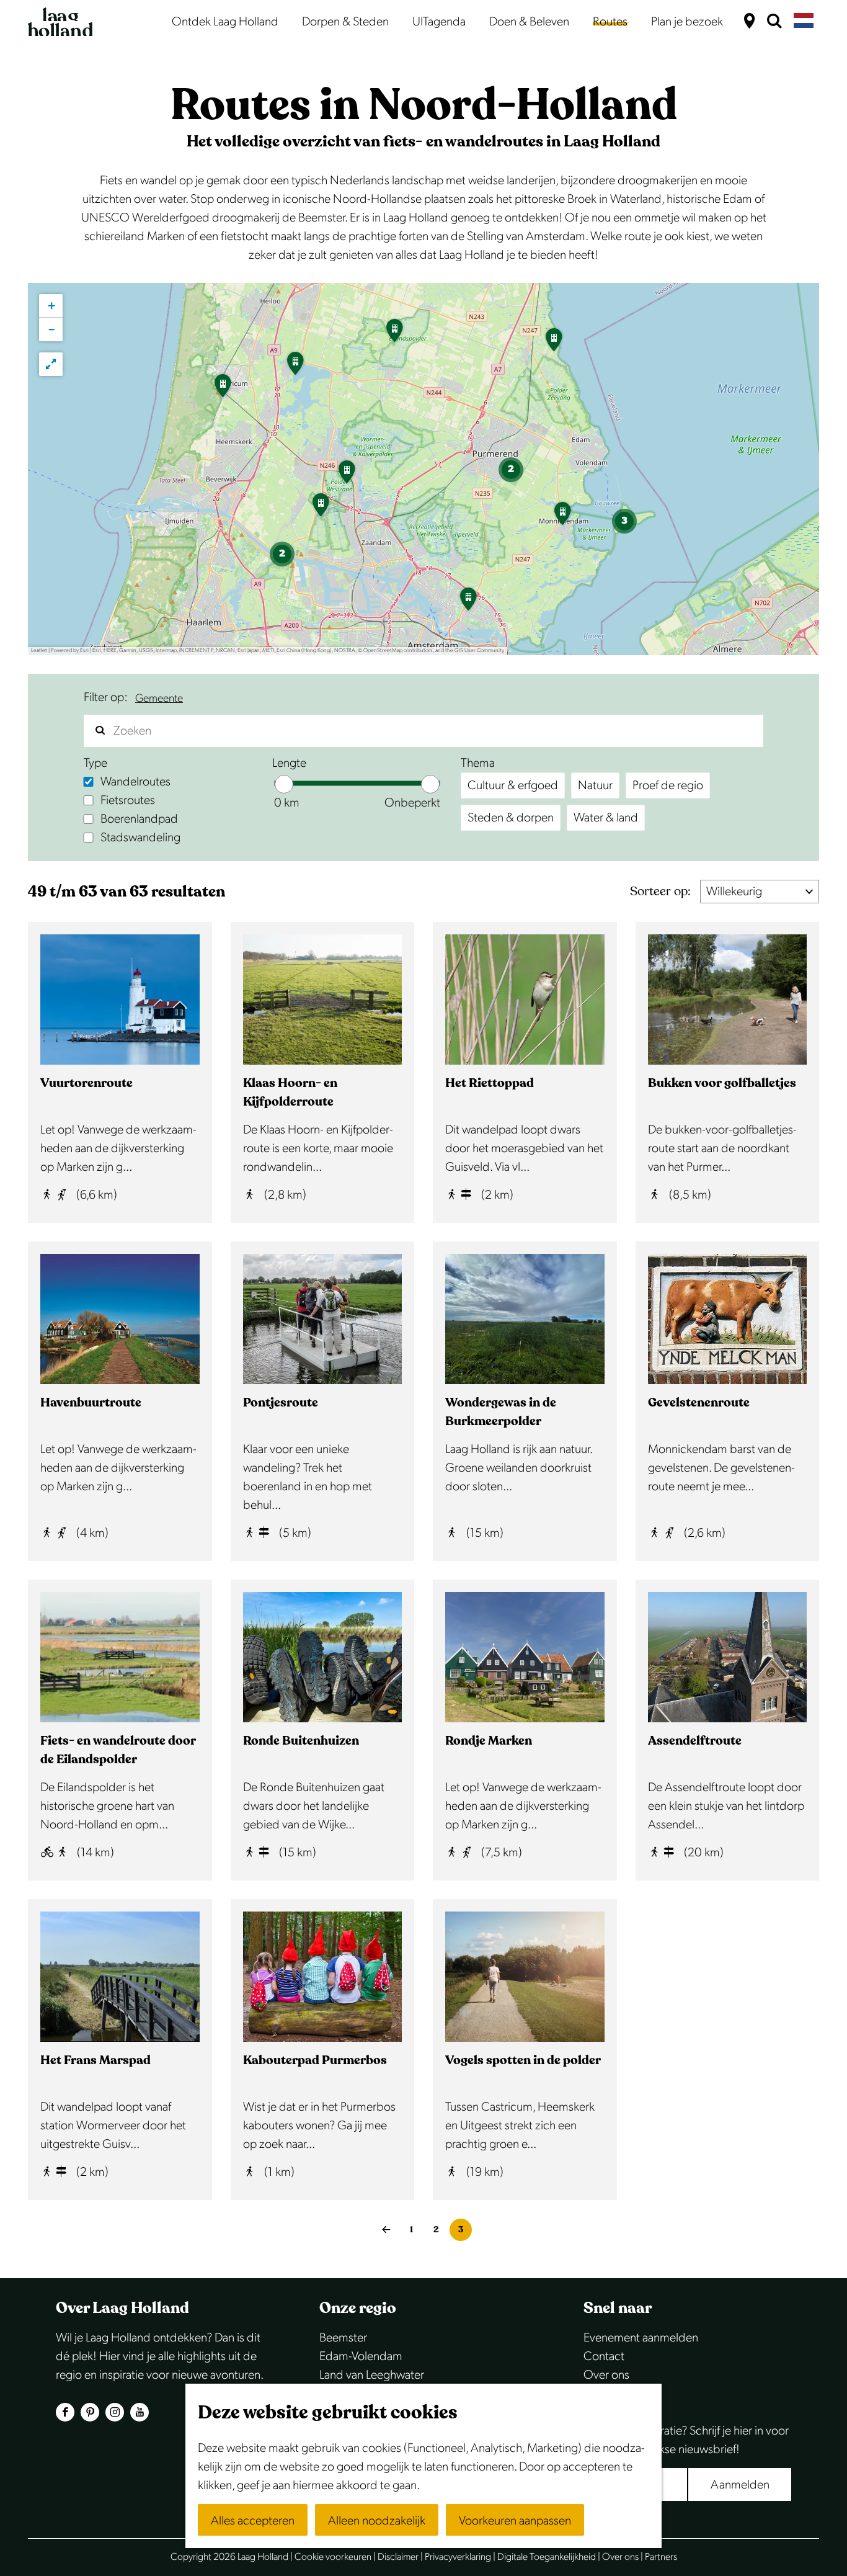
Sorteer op (660, 891)
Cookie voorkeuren (333, 2557)
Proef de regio (668, 785)
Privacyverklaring (458, 2557)
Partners (661, 2557)
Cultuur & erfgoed (513, 785)
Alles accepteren (253, 2521)
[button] (295, 367)
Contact (604, 2356)
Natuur (595, 785)
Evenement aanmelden (641, 2338)
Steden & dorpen (511, 818)
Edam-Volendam (361, 2356)
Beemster (343, 2338)
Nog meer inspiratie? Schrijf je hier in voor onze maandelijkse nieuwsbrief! (686, 2440)
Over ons (606, 2375)
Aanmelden (740, 2485)
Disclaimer (398, 2557)
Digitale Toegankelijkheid (547, 2557)
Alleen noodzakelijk (377, 2521)
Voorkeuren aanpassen (515, 2521)
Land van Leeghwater (372, 2375)
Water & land (606, 818)
